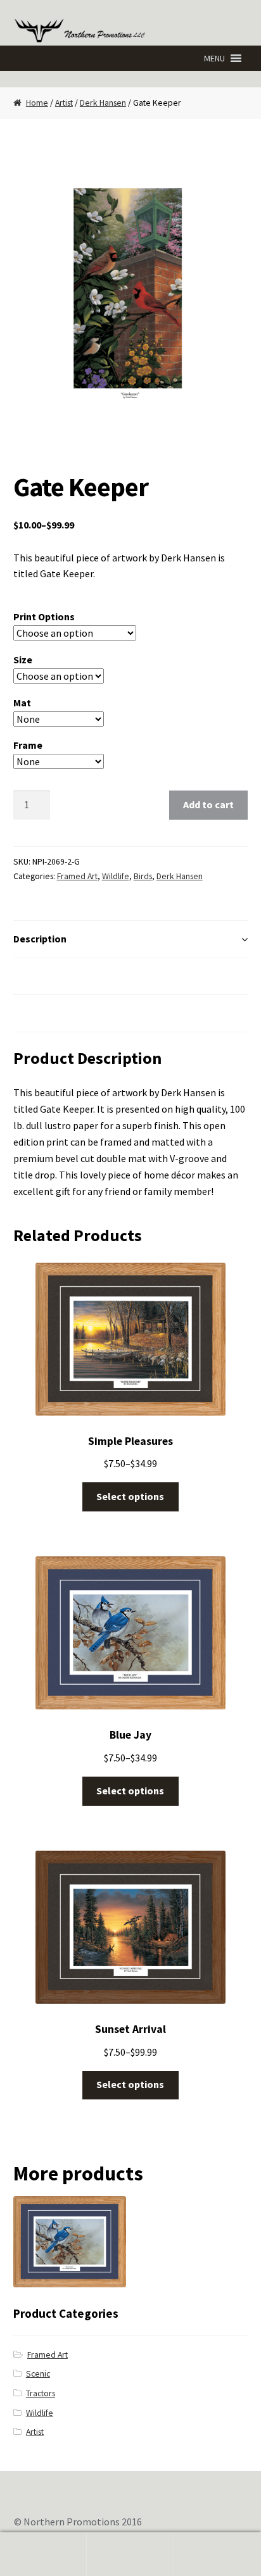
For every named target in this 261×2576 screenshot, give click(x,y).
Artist (64, 103)
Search (130, 2554)
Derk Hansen (103, 103)
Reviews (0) (40, 1013)
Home (37, 103)
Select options (130, 1496)
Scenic (38, 2374)
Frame (28, 745)
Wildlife (116, 876)
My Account (43, 2554)
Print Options (44, 616)
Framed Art (77, 876)
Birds (143, 876)
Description (40, 939)
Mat (22, 703)
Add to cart (208, 804)
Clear (140, 761)
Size (23, 660)
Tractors (41, 2393)
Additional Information (67, 976)
